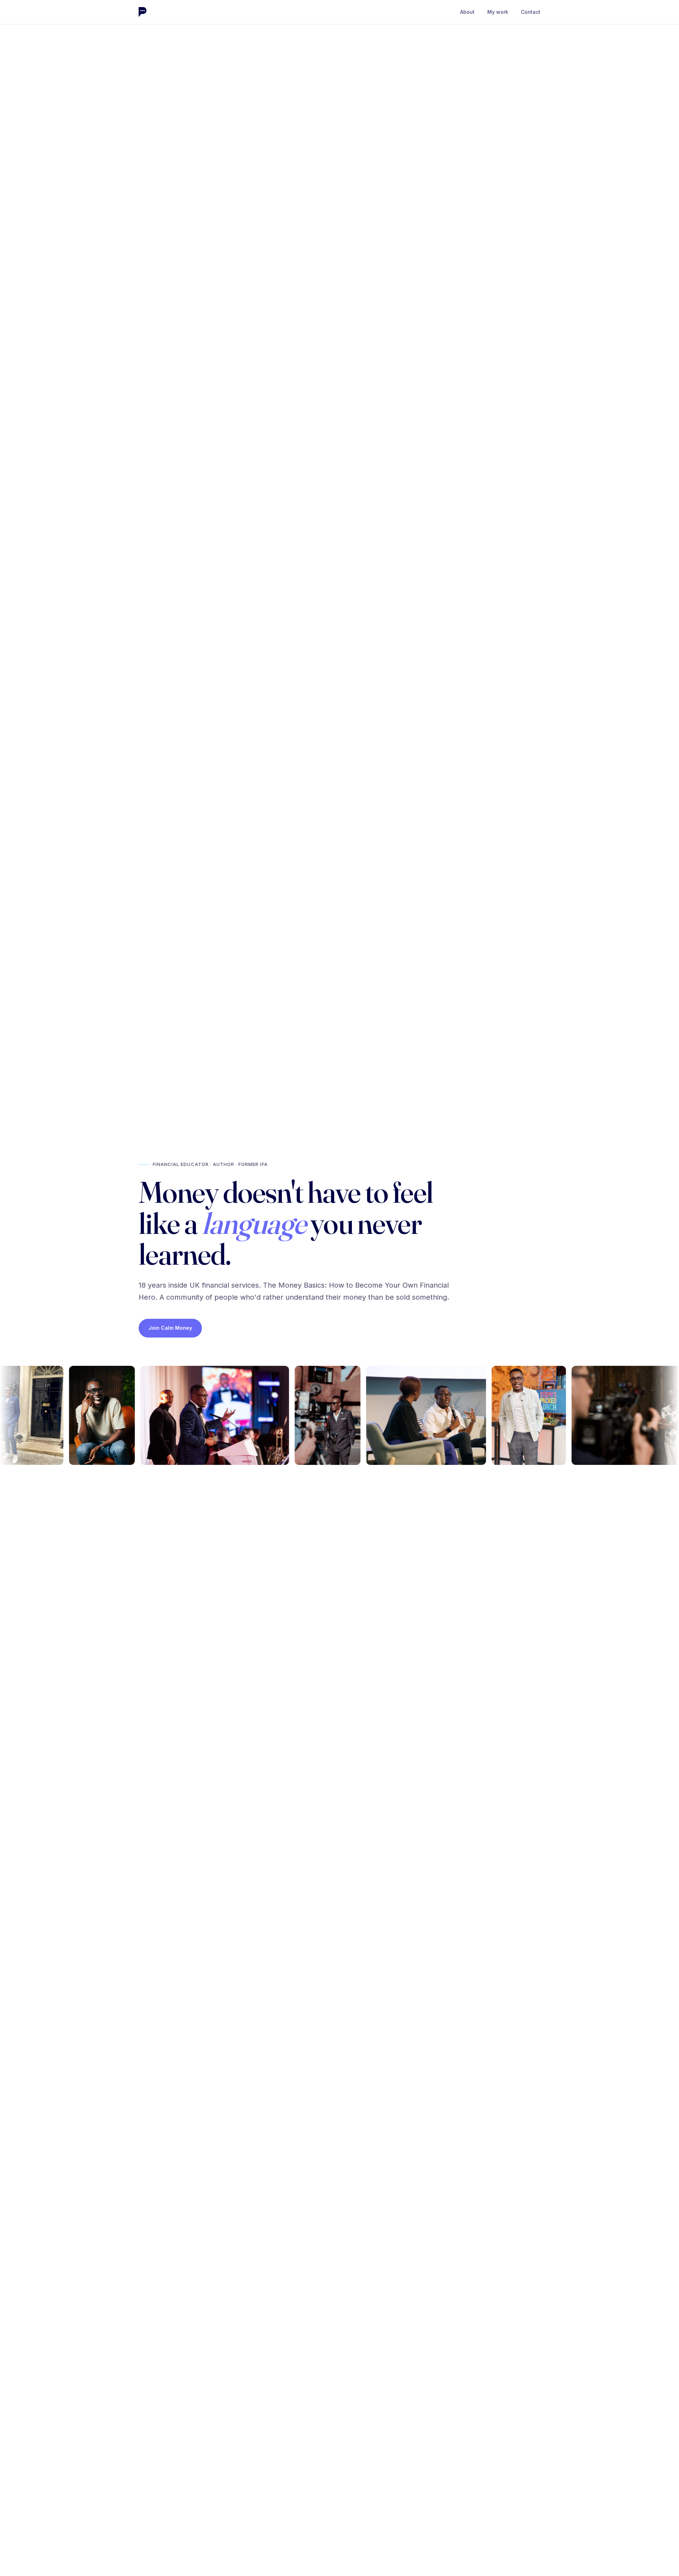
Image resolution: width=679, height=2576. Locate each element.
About (467, 12)
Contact (531, 12)
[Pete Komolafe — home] (143, 12)
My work (498, 12)
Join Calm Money (170, 1328)
